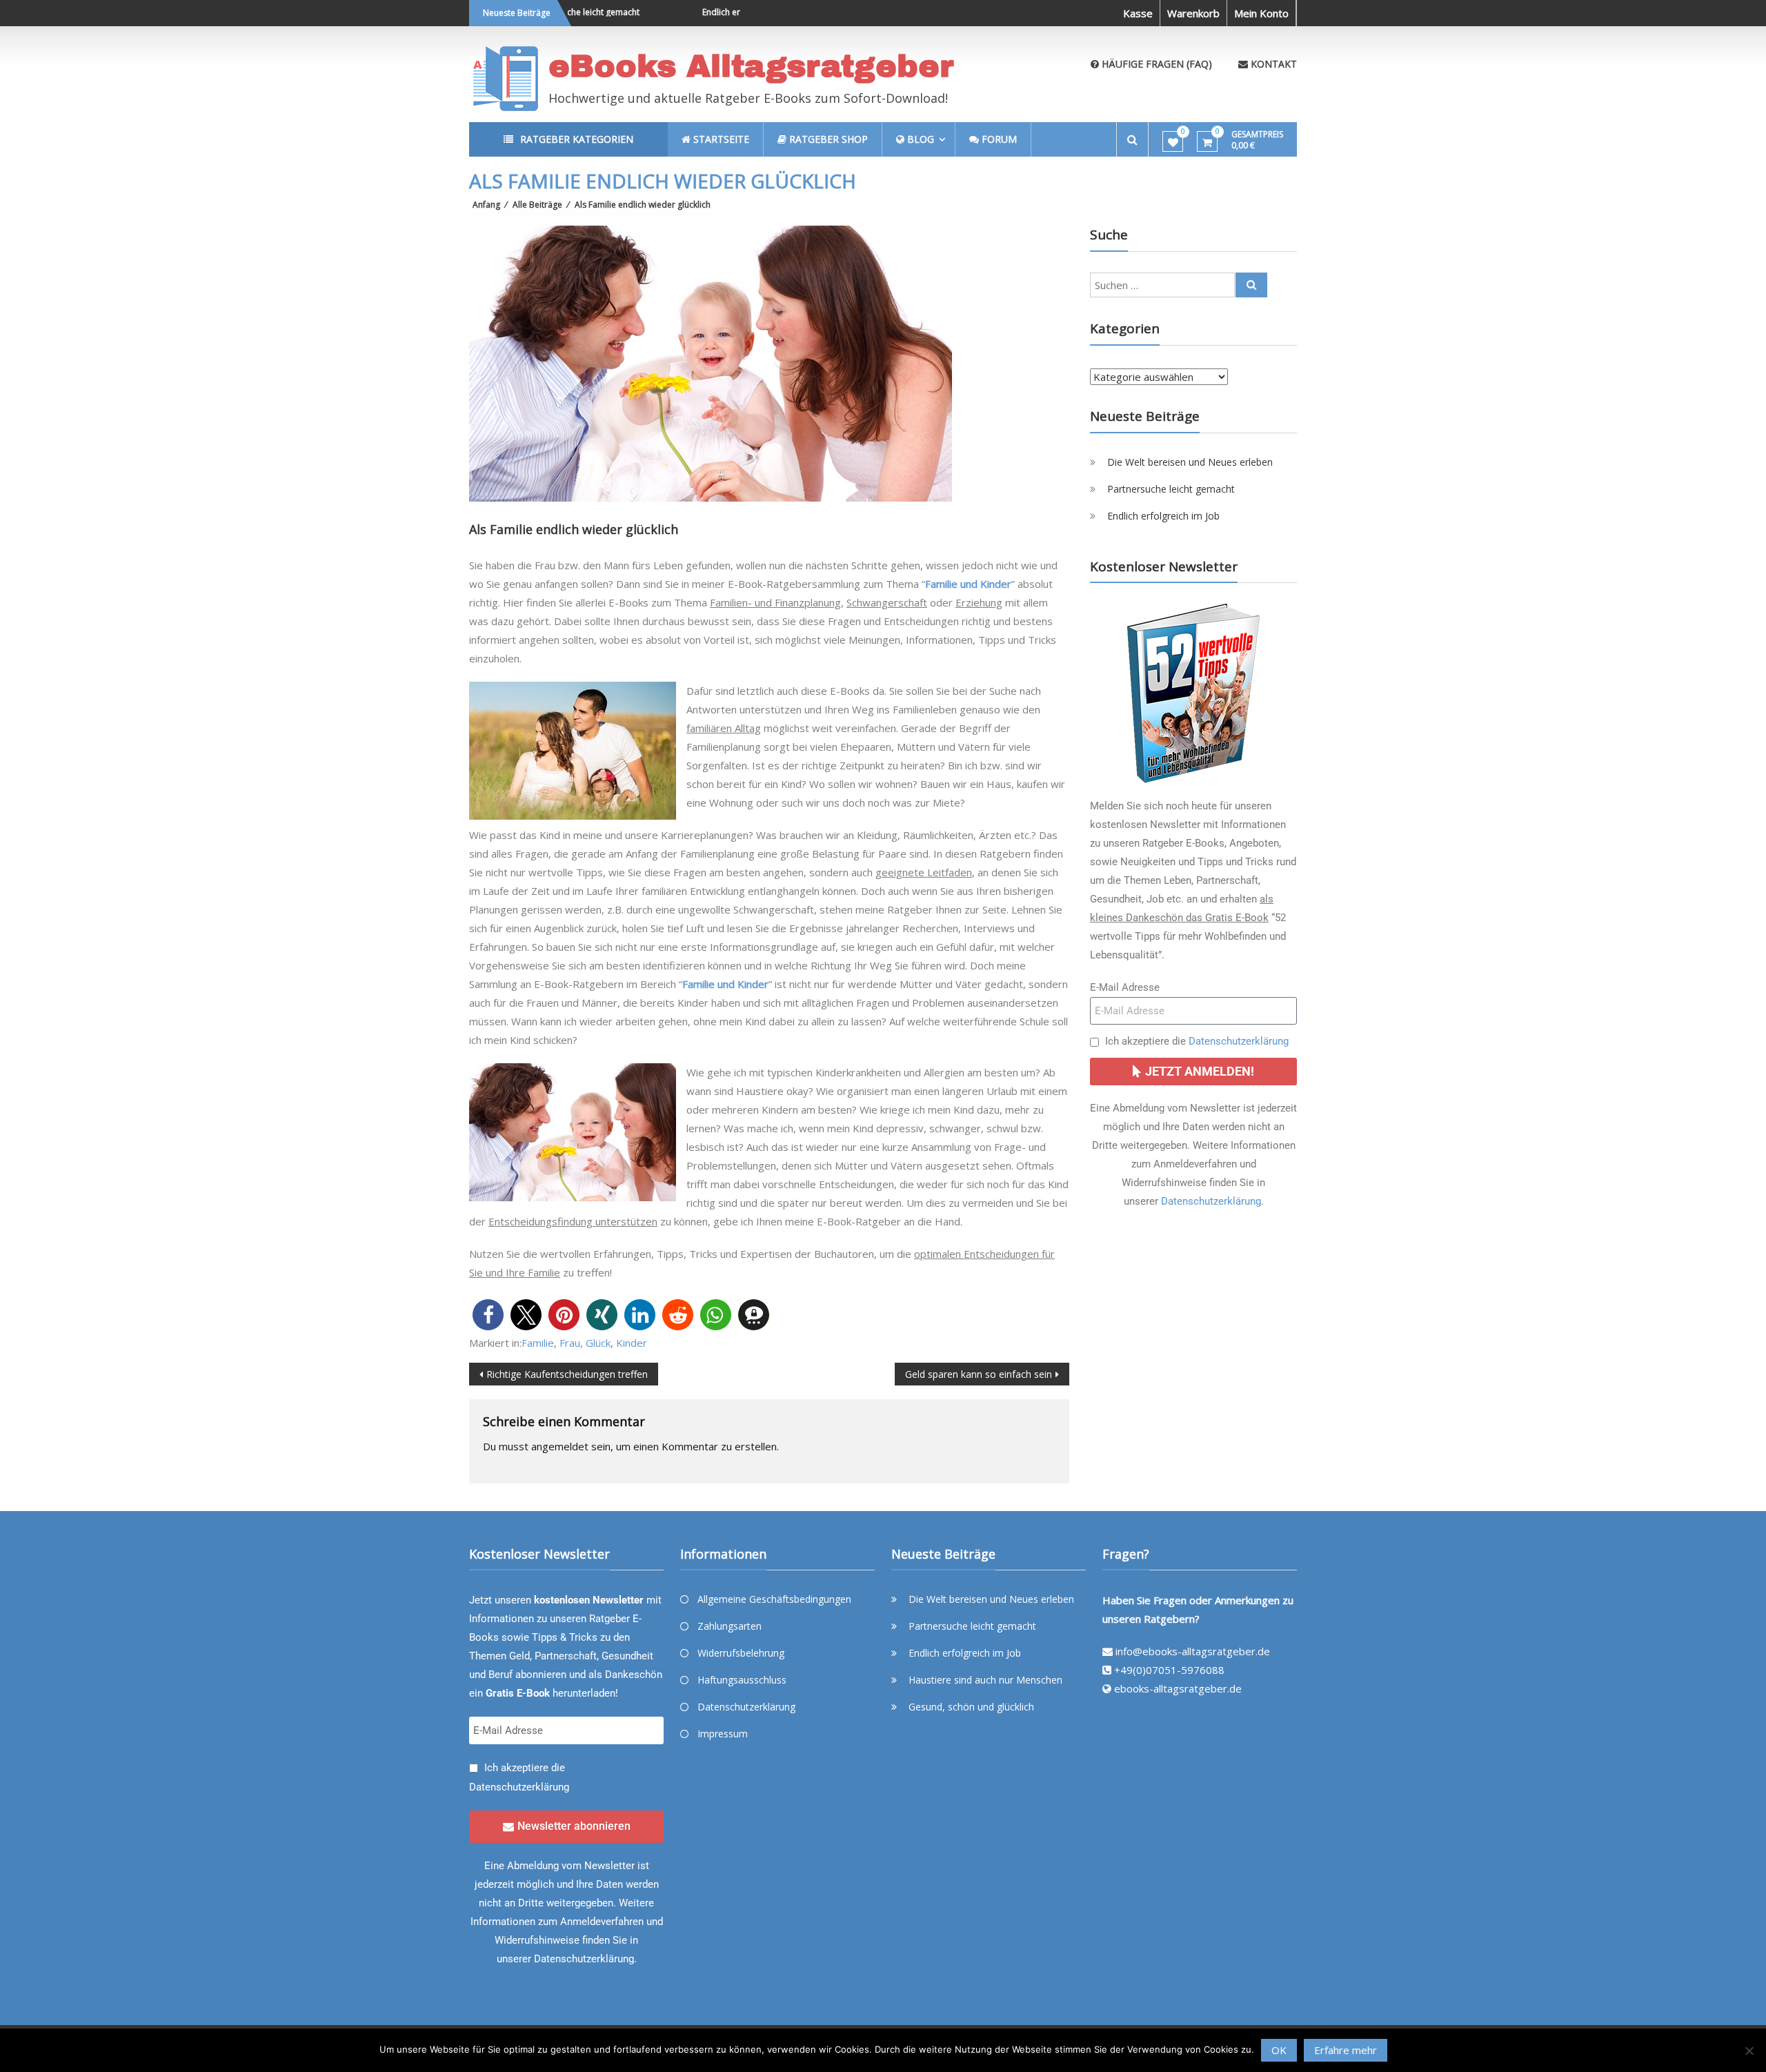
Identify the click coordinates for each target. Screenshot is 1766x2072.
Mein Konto (1261, 13)
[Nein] (1749, 2051)
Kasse (1138, 13)
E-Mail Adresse (1125, 987)
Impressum (723, 1734)
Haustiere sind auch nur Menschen (985, 1680)
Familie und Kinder (968, 584)
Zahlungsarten (730, 1626)
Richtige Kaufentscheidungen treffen (567, 1374)
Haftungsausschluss (742, 1680)
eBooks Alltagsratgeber (751, 66)
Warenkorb (1193, 13)
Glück (598, 1343)
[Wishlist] (1173, 142)
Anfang (486, 205)
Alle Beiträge (537, 205)
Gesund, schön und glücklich (971, 1707)
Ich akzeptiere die (1197, 1041)
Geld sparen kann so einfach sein (979, 1374)
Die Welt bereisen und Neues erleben (1190, 462)
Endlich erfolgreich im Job (712, 12)
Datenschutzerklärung (1239, 1041)
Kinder (632, 1343)
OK (1279, 2050)
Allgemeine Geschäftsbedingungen (774, 1599)
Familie (538, 1343)
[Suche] (1251, 285)
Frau (570, 1343)
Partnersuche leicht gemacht (1171, 489)
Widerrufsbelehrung (741, 1653)
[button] (488, 1315)
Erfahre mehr (1346, 2050)
